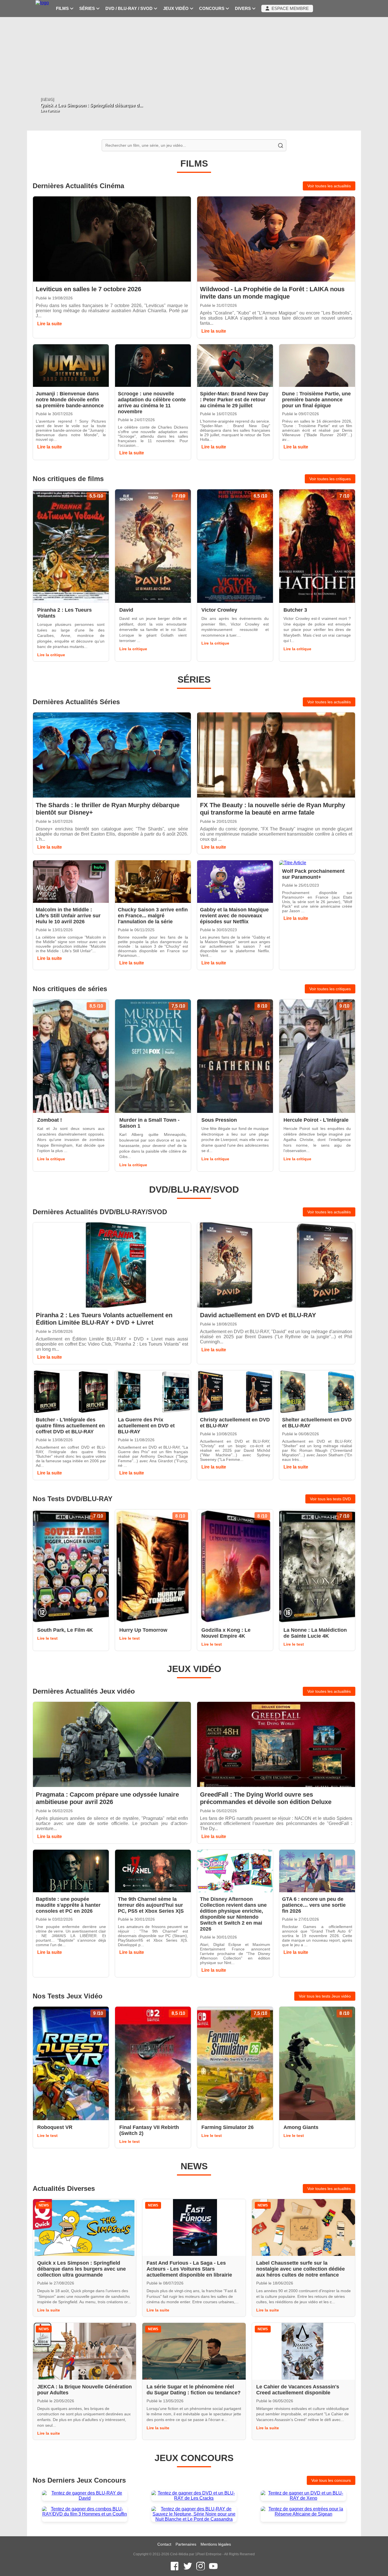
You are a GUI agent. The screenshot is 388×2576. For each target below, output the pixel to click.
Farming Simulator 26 (228, 2127)
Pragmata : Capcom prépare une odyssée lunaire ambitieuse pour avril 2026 (107, 1798)
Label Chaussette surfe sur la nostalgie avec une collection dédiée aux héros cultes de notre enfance (301, 2269)
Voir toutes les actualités (329, 186)
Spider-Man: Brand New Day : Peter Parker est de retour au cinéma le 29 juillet (234, 400)
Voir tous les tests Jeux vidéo (325, 1996)
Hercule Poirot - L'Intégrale (316, 1120)
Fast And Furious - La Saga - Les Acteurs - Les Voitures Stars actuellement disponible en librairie (189, 2269)
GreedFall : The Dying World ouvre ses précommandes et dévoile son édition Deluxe (266, 1798)
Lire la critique (51, 655)
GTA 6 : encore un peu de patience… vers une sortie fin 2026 (314, 1905)
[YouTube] (213, 2566)
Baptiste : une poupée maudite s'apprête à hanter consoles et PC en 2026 (68, 1905)
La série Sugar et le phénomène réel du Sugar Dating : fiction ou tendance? (194, 2390)
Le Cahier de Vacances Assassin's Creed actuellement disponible (298, 2390)
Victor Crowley (219, 610)
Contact (164, 2544)
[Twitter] (188, 2566)
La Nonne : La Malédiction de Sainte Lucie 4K (315, 1633)
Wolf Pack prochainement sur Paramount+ (313, 874)
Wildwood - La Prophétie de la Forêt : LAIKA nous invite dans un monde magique (272, 293)
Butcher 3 (295, 610)
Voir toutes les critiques (330, 479)
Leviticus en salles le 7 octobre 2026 (88, 289)
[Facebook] (175, 2566)
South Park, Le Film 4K (65, 1630)
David (126, 610)
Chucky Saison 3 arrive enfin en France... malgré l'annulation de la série (153, 916)
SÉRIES (88, 9)
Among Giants (301, 2127)
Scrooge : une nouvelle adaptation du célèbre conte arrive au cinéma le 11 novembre (152, 403)
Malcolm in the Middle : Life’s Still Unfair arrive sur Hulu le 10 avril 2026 (68, 916)
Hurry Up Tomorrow (143, 1630)
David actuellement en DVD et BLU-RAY (258, 1315)
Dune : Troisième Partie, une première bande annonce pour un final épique (316, 400)
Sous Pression (219, 1120)
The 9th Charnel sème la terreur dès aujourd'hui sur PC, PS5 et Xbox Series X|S (151, 1905)
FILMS (63, 9)
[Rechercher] (280, 145)
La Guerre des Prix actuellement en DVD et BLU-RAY (146, 1426)
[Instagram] (201, 2566)
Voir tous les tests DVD (330, 1499)
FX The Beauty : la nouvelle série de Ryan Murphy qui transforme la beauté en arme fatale (273, 809)
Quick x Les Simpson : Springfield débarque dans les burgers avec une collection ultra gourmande (82, 2269)
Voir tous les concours (331, 2480)
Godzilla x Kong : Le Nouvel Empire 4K (226, 1633)
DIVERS (243, 9)
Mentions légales (216, 2544)
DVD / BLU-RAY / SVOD (130, 9)
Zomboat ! (50, 1120)
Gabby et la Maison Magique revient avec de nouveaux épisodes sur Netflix (234, 916)
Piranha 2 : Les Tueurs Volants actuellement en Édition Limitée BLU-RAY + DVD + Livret (104, 1319)
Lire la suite (50, 324)
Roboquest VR (55, 2127)
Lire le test (47, 1638)
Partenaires (186, 2544)
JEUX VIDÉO (176, 9)
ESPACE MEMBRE (289, 9)
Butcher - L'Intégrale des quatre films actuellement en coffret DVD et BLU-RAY (70, 1426)
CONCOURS (212, 9)
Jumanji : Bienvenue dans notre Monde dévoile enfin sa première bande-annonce (70, 400)
